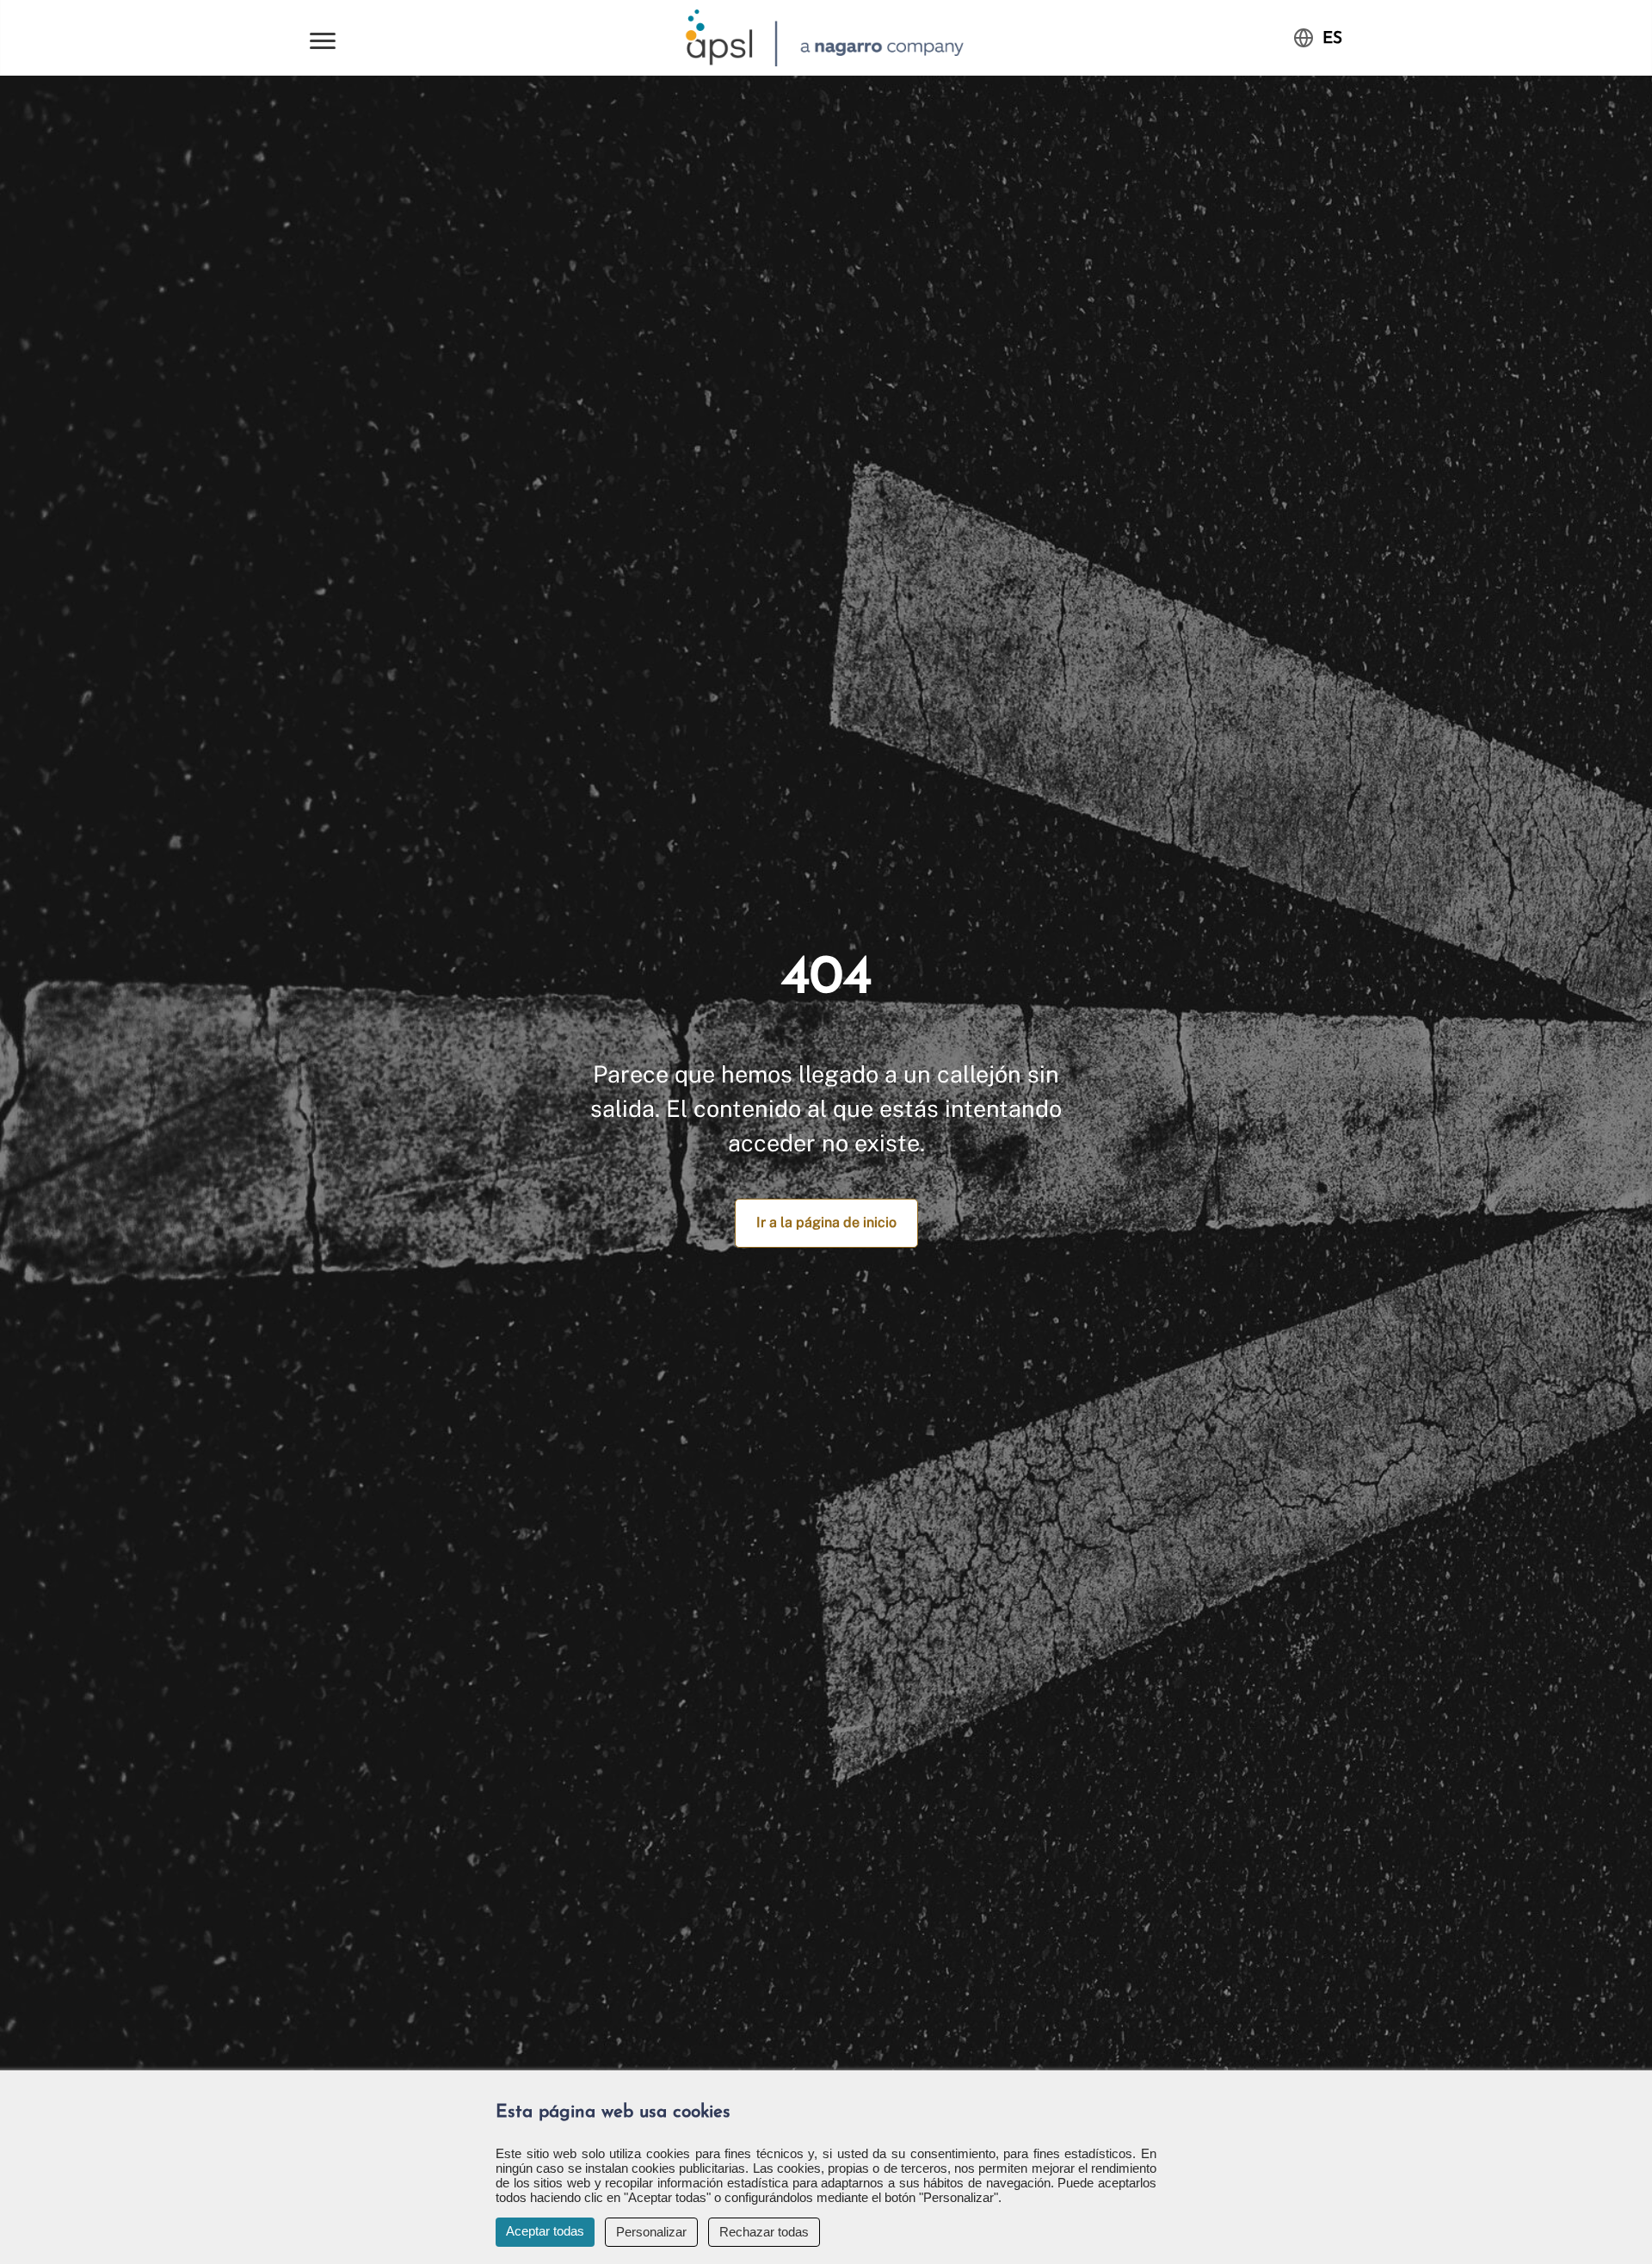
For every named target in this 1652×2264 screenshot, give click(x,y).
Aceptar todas (545, 2231)
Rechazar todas (764, 2232)
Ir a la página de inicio (826, 1222)
